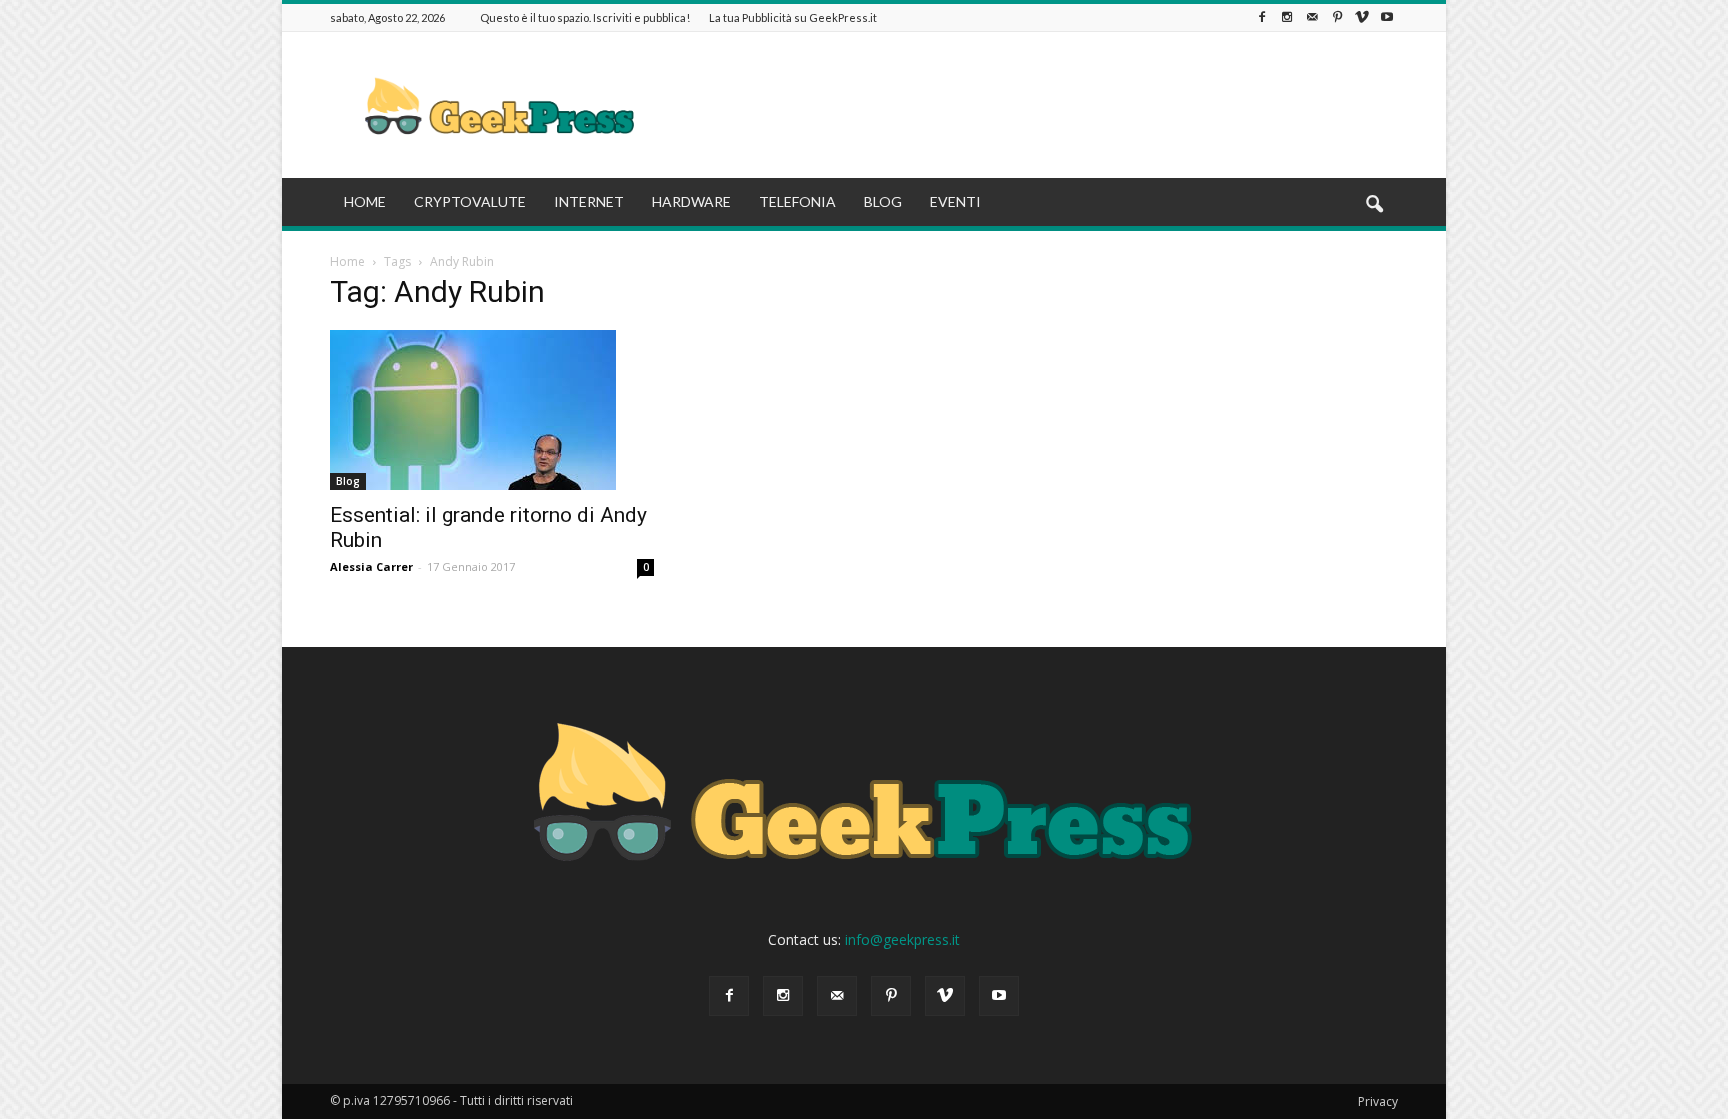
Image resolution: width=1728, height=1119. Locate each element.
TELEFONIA (797, 201)
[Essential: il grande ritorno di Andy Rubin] (492, 410)
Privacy (1378, 1101)
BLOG (883, 201)
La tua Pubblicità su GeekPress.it (793, 17)
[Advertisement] (1034, 105)
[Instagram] (1287, 17)
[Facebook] (1262, 17)
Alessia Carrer (371, 566)
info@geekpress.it (902, 939)
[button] (1374, 205)
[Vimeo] (1362, 17)
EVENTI (955, 201)
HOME (365, 201)
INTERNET (589, 201)
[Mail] (1312, 17)
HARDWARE (691, 201)
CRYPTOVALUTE (470, 201)
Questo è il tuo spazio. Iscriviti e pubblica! (585, 17)
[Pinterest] (1337, 17)
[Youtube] (1387, 17)
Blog (348, 481)
